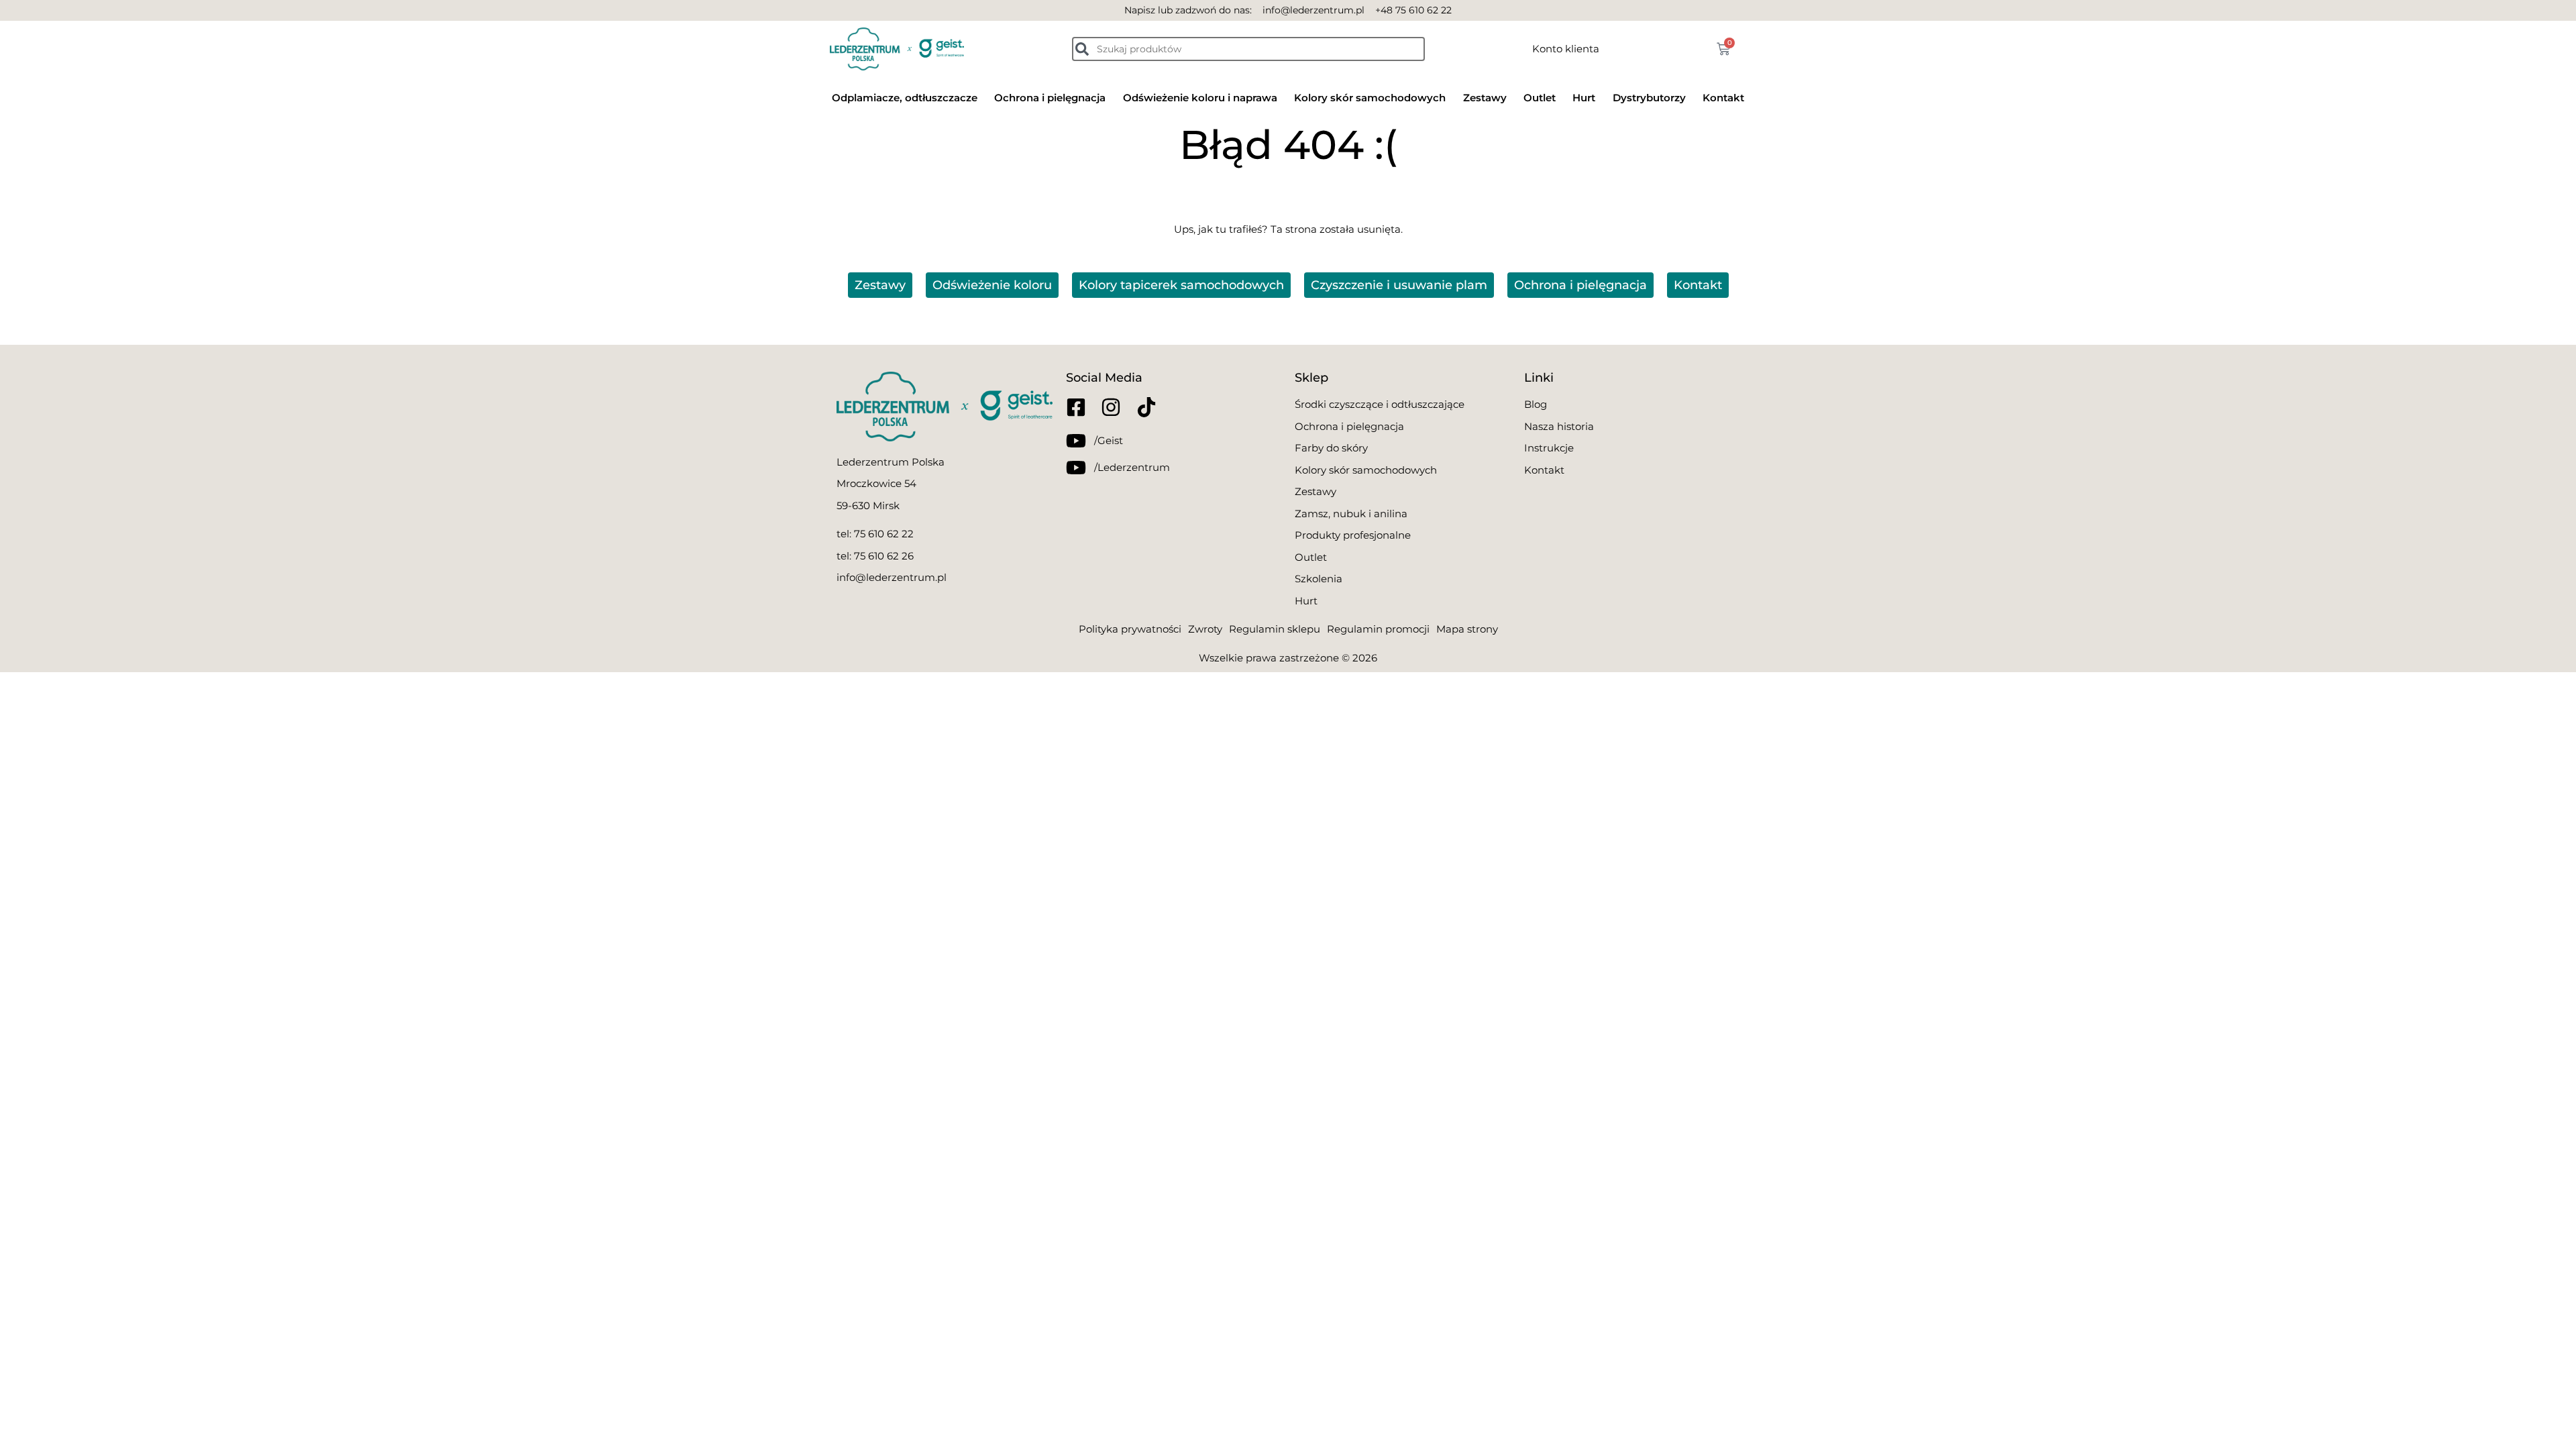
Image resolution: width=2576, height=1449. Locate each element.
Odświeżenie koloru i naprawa (1200, 98)
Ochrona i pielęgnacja (1050, 98)
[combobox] (1248, 49)
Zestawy (1485, 98)
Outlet (1540, 98)
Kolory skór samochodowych (1370, 98)
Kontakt (1723, 98)
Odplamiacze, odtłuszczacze (905, 98)
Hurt (1584, 98)
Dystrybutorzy (1649, 98)
